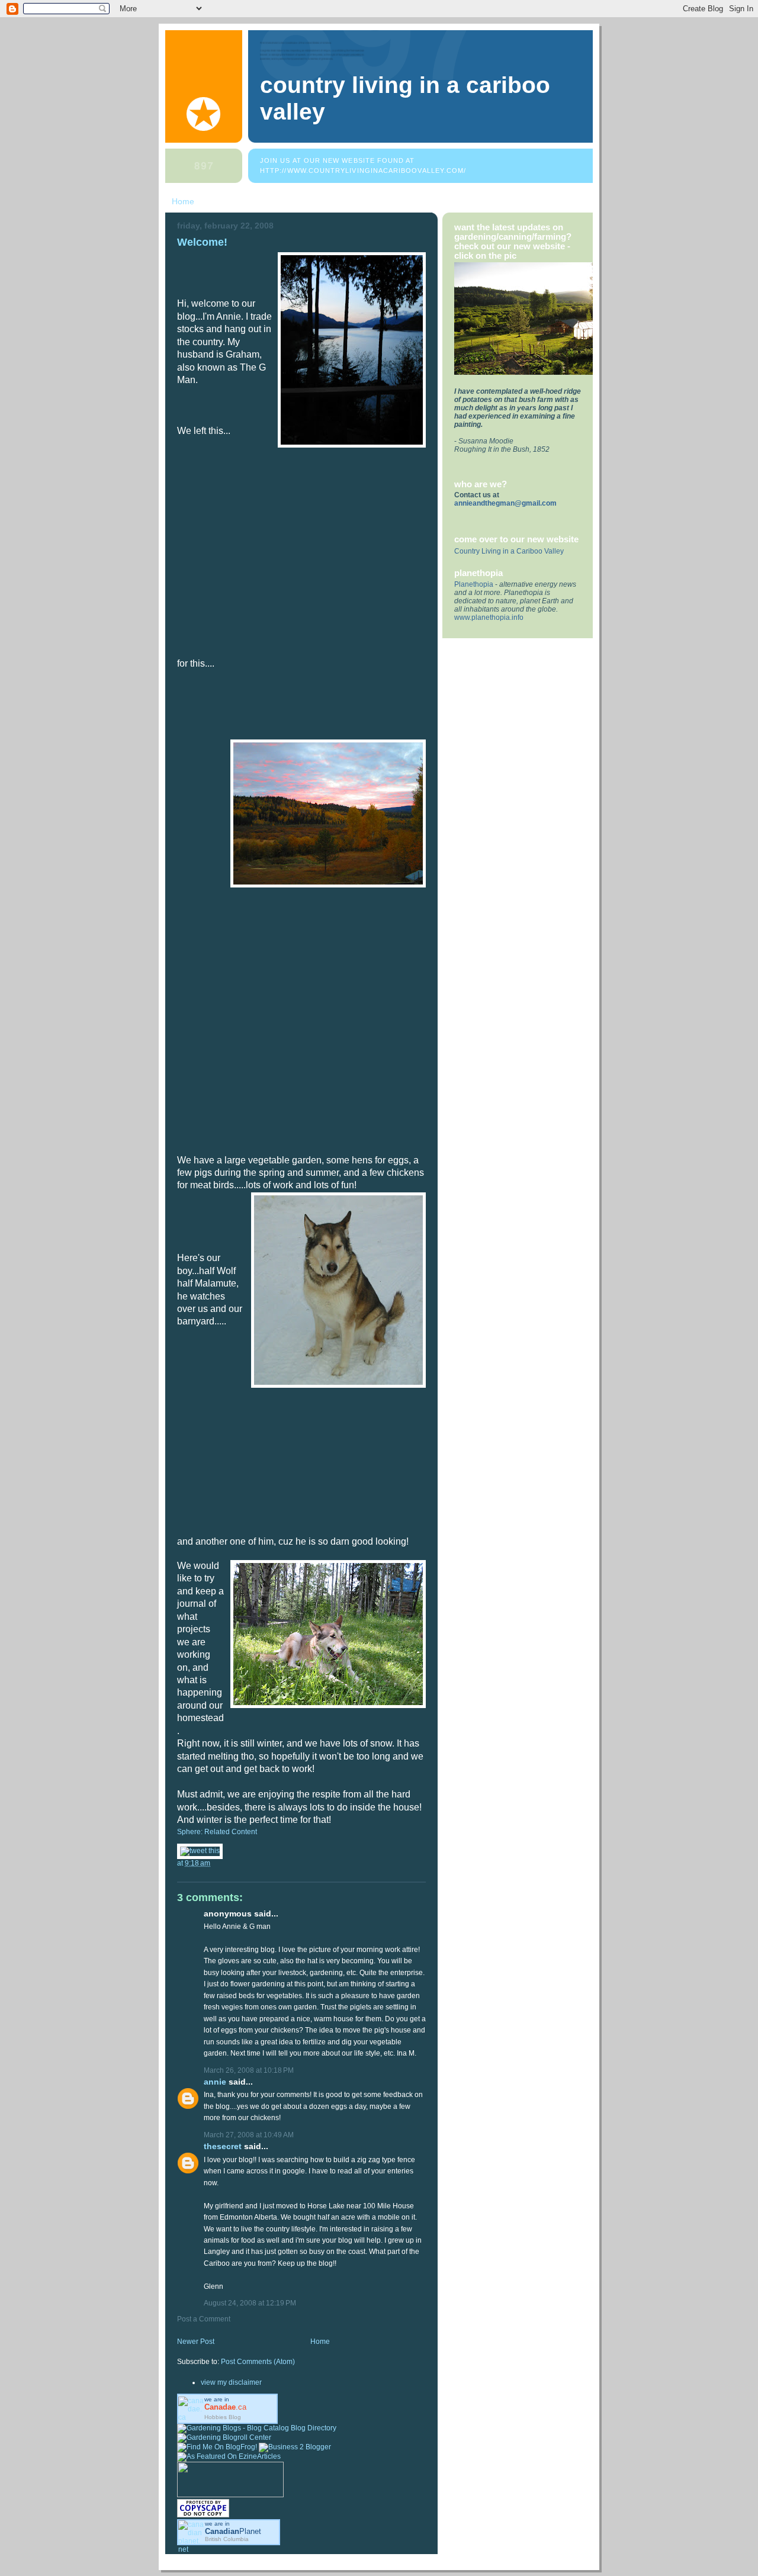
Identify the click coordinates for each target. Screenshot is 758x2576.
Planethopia (474, 584)
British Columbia (227, 2539)
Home (183, 201)
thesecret (223, 2146)
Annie (215, 2082)
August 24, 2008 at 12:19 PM (250, 2303)
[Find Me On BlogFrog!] (217, 2447)
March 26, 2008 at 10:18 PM (249, 2070)
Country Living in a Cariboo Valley (509, 551)
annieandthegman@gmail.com (505, 503)
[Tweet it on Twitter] (200, 1851)
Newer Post (196, 2342)
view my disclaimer (231, 2382)
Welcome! (202, 242)
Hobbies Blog (223, 2417)
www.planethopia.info (489, 618)
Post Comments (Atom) (258, 2362)
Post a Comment (204, 2319)
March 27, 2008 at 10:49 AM (249, 2135)
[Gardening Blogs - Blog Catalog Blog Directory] (257, 2428)
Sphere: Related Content (217, 1832)
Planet (233, 2531)
